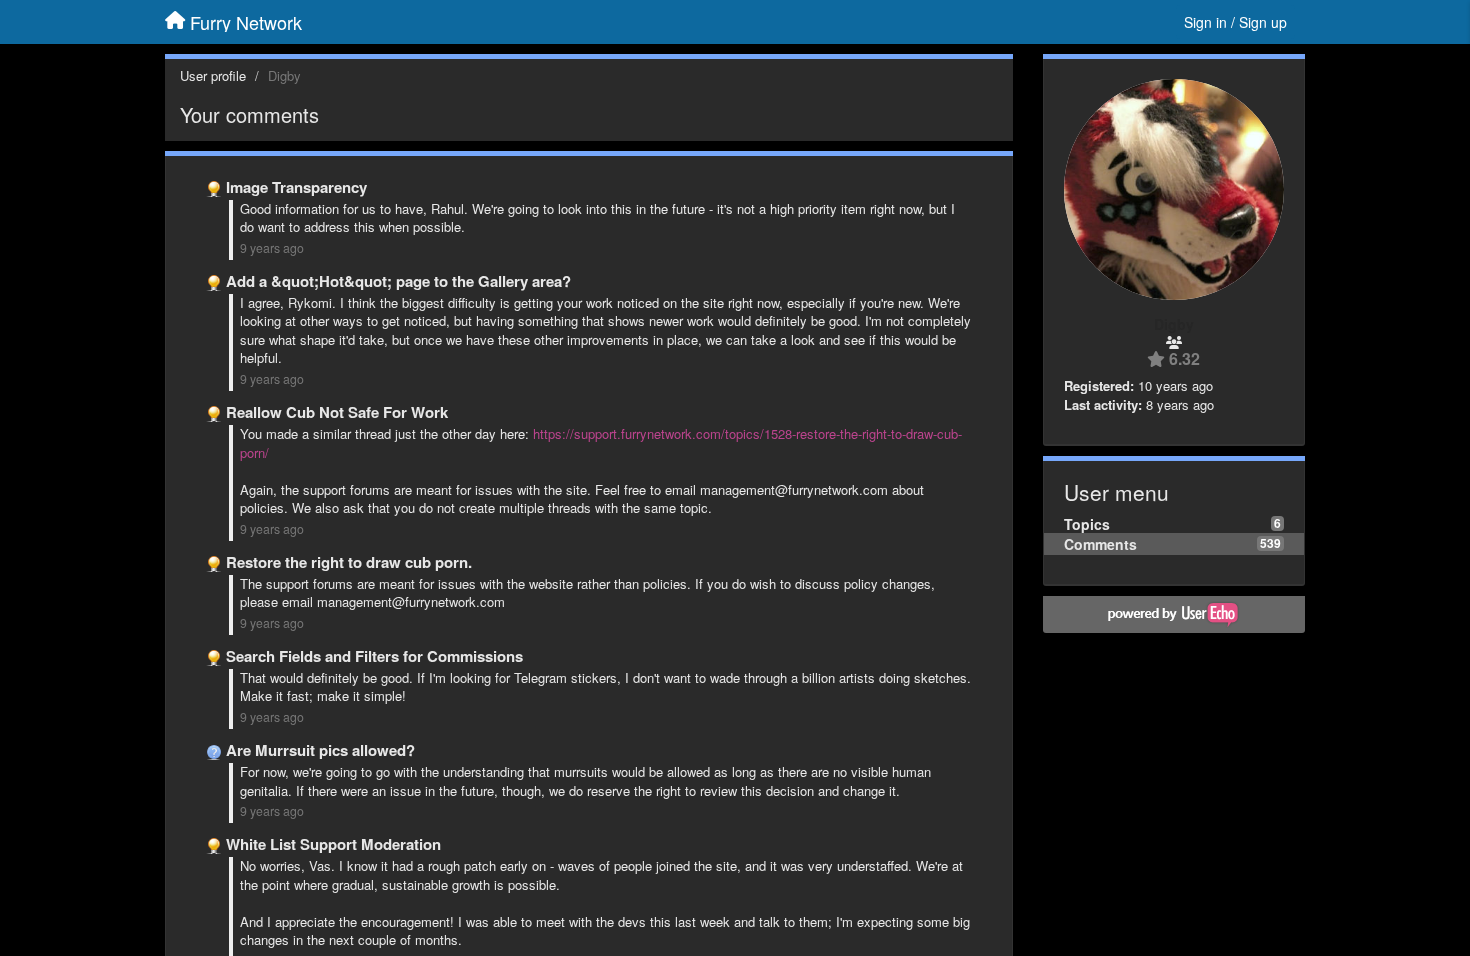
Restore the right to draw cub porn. (349, 562)
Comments (1100, 544)
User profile (213, 75)
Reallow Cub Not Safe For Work (337, 412)
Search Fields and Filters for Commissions (374, 656)
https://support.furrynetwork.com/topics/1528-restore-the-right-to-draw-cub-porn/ (601, 443)
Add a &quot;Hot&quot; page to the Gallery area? (398, 281)
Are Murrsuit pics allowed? (320, 750)
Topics (1087, 524)
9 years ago (272, 248)
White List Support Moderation (333, 844)
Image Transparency (296, 187)
